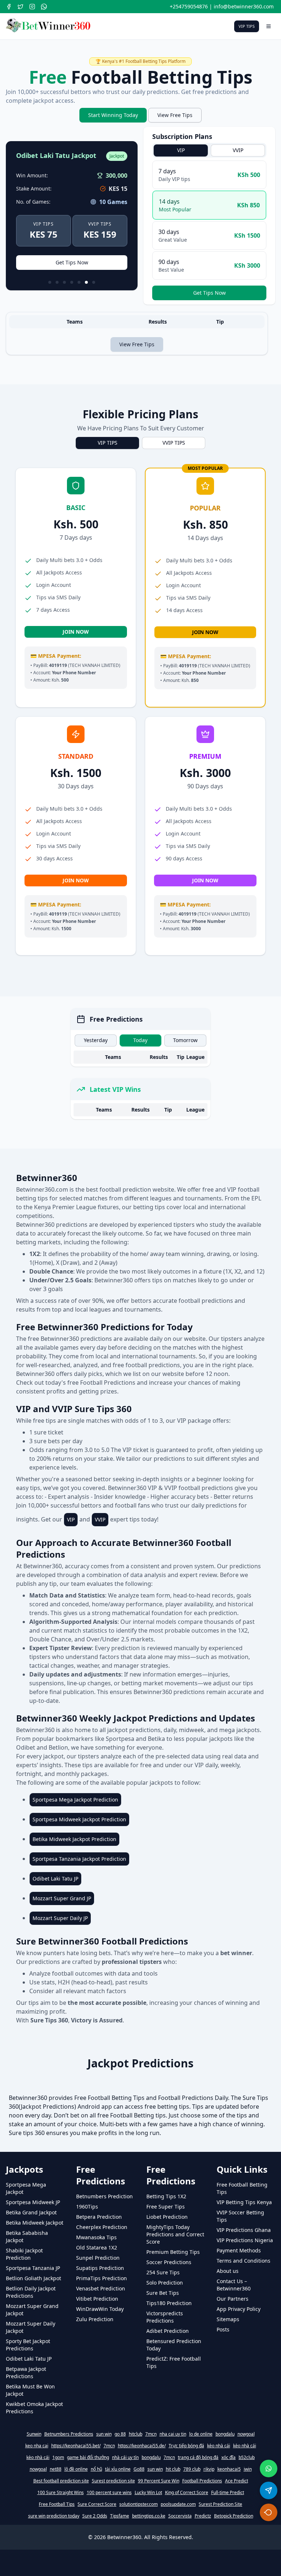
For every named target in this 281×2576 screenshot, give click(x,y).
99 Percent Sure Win (159, 2481)
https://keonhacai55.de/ (142, 2446)
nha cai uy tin (173, 2434)
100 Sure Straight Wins (61, 2493)
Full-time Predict (228, 2493)
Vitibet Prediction (97, 2299)
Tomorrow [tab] (185, 1040)
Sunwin (34, 2434)
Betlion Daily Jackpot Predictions (31, 2292)
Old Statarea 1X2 (97, 2247)
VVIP (100, 1519)
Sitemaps (228, 2319)
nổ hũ (96, 2469)
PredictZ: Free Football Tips (174, 2362)
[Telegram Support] (269, 2490)
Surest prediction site (113, 2481)
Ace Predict (237, 2481)
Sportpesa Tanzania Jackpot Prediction (79, 1859)
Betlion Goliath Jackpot (33, 2278)
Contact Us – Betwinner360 (234, 2285)
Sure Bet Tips (163, 2293)
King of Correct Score (187, 2493)
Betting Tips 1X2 (166, 2196)
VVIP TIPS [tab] (174, 443)
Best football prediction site (61, 2481)
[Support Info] (269, 2512)
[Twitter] (20, 7)
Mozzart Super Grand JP (62, 1898)
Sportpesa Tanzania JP (33, 2268)
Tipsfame (120, 2516)
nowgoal (246, 2434)
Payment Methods (239, 2250)
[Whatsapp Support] (269, 2468)
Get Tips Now (72, 262)
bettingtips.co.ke (149, 2516)
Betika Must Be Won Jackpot (30, 2390)
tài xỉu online (118, 2469)
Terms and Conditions (243, 2261)
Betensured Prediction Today (174, 2345)
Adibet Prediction (168, 2331)
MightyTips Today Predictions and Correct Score (175, 2234)
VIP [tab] (181, 150)
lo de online (201, 2434)
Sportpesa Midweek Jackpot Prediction (79, 1819)
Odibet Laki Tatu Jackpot (56, 156)
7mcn (151, 2434)
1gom (58, 2458)
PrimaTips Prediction (102, 2278)
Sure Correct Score (97, 2504)
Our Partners (233, 2299)
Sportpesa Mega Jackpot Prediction (75, 1800)
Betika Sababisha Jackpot (27, 2236)
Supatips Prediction (100, 2268)
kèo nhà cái (219, 2446)
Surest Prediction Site (220, 2504)
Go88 (139, 2469)
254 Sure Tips (163, 2272)
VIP (71, 1519)
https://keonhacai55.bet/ (76, 2446)
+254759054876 (189, 6)
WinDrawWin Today (100, 2309)
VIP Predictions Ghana (244, 2230)
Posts (223, 2329)
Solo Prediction (165, 2283)
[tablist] (209, 150)
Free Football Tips (57, 2504)
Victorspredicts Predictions (165, 2317)
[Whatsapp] (44, 7)
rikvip (209, 2469)
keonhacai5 (229, 2469)
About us (228, 2271)
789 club (192, 2469)
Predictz (203, 2516)
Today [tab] (140, 1040)
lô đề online (76, 2469)
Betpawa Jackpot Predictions (26, 2373)
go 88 (120, 2434)
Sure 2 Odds (95, 2516)
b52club (247, 2458)
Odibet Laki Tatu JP (55, 1879)
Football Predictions (202, 2481)
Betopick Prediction (234, 2516)
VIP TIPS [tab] (108, 443)
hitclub (136, 2434)
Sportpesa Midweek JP (33, 2202)
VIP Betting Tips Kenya (244, 2202)
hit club (173, 2469)
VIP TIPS (247, 26)
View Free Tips (175, 115)
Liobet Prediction (167, 2217)
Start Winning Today (113, 115)
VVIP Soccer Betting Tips (240, 2216)
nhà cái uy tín (125, 2458)
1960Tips (87, 2207)
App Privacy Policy (239, 2309)
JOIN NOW (76, 632)
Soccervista (180, 2516)
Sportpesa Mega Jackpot (26, 2188)
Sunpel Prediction (98, 2258)
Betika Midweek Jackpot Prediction (74, 1839)
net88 (56, 2469)
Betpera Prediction (99, 2217)
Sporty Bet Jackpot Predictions (28, 2345)
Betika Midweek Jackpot (35, 2223)
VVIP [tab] (238, 150)
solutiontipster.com (138, 2504)
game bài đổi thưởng (88, 2458)
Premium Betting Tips (173, 2252)
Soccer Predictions (169, 2262)
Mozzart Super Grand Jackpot (32, 2310)
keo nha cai (37, 2446)
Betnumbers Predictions (69, 2434)
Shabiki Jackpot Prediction (24, 2254)
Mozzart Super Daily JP (60, 1918)
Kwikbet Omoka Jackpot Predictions (34, 2408)
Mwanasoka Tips (96, 2237)
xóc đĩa (228, 2458)
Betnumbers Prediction (104, 2196)
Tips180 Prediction (169, 2303)
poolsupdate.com (178, 2504)
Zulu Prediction (95, 2319)
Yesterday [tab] (96, 1040)
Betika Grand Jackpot (31, 2212)
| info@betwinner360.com (241, 6)
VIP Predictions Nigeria (245, 2240)
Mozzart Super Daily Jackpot (31, 2327)
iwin (248, 2469)
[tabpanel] (209, 230)
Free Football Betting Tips (242, 2188)
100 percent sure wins (109, 2493)
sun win (104, 2434)
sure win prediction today (54, 2516)
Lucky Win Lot (148, 2493)
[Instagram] (32, 7)
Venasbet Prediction (101, 2288)
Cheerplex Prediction (102, 2227)
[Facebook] (9, 7)
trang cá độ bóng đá (198, 2458)
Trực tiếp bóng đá (186, 2446)
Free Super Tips (166, 2207)
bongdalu (225, 2434)
